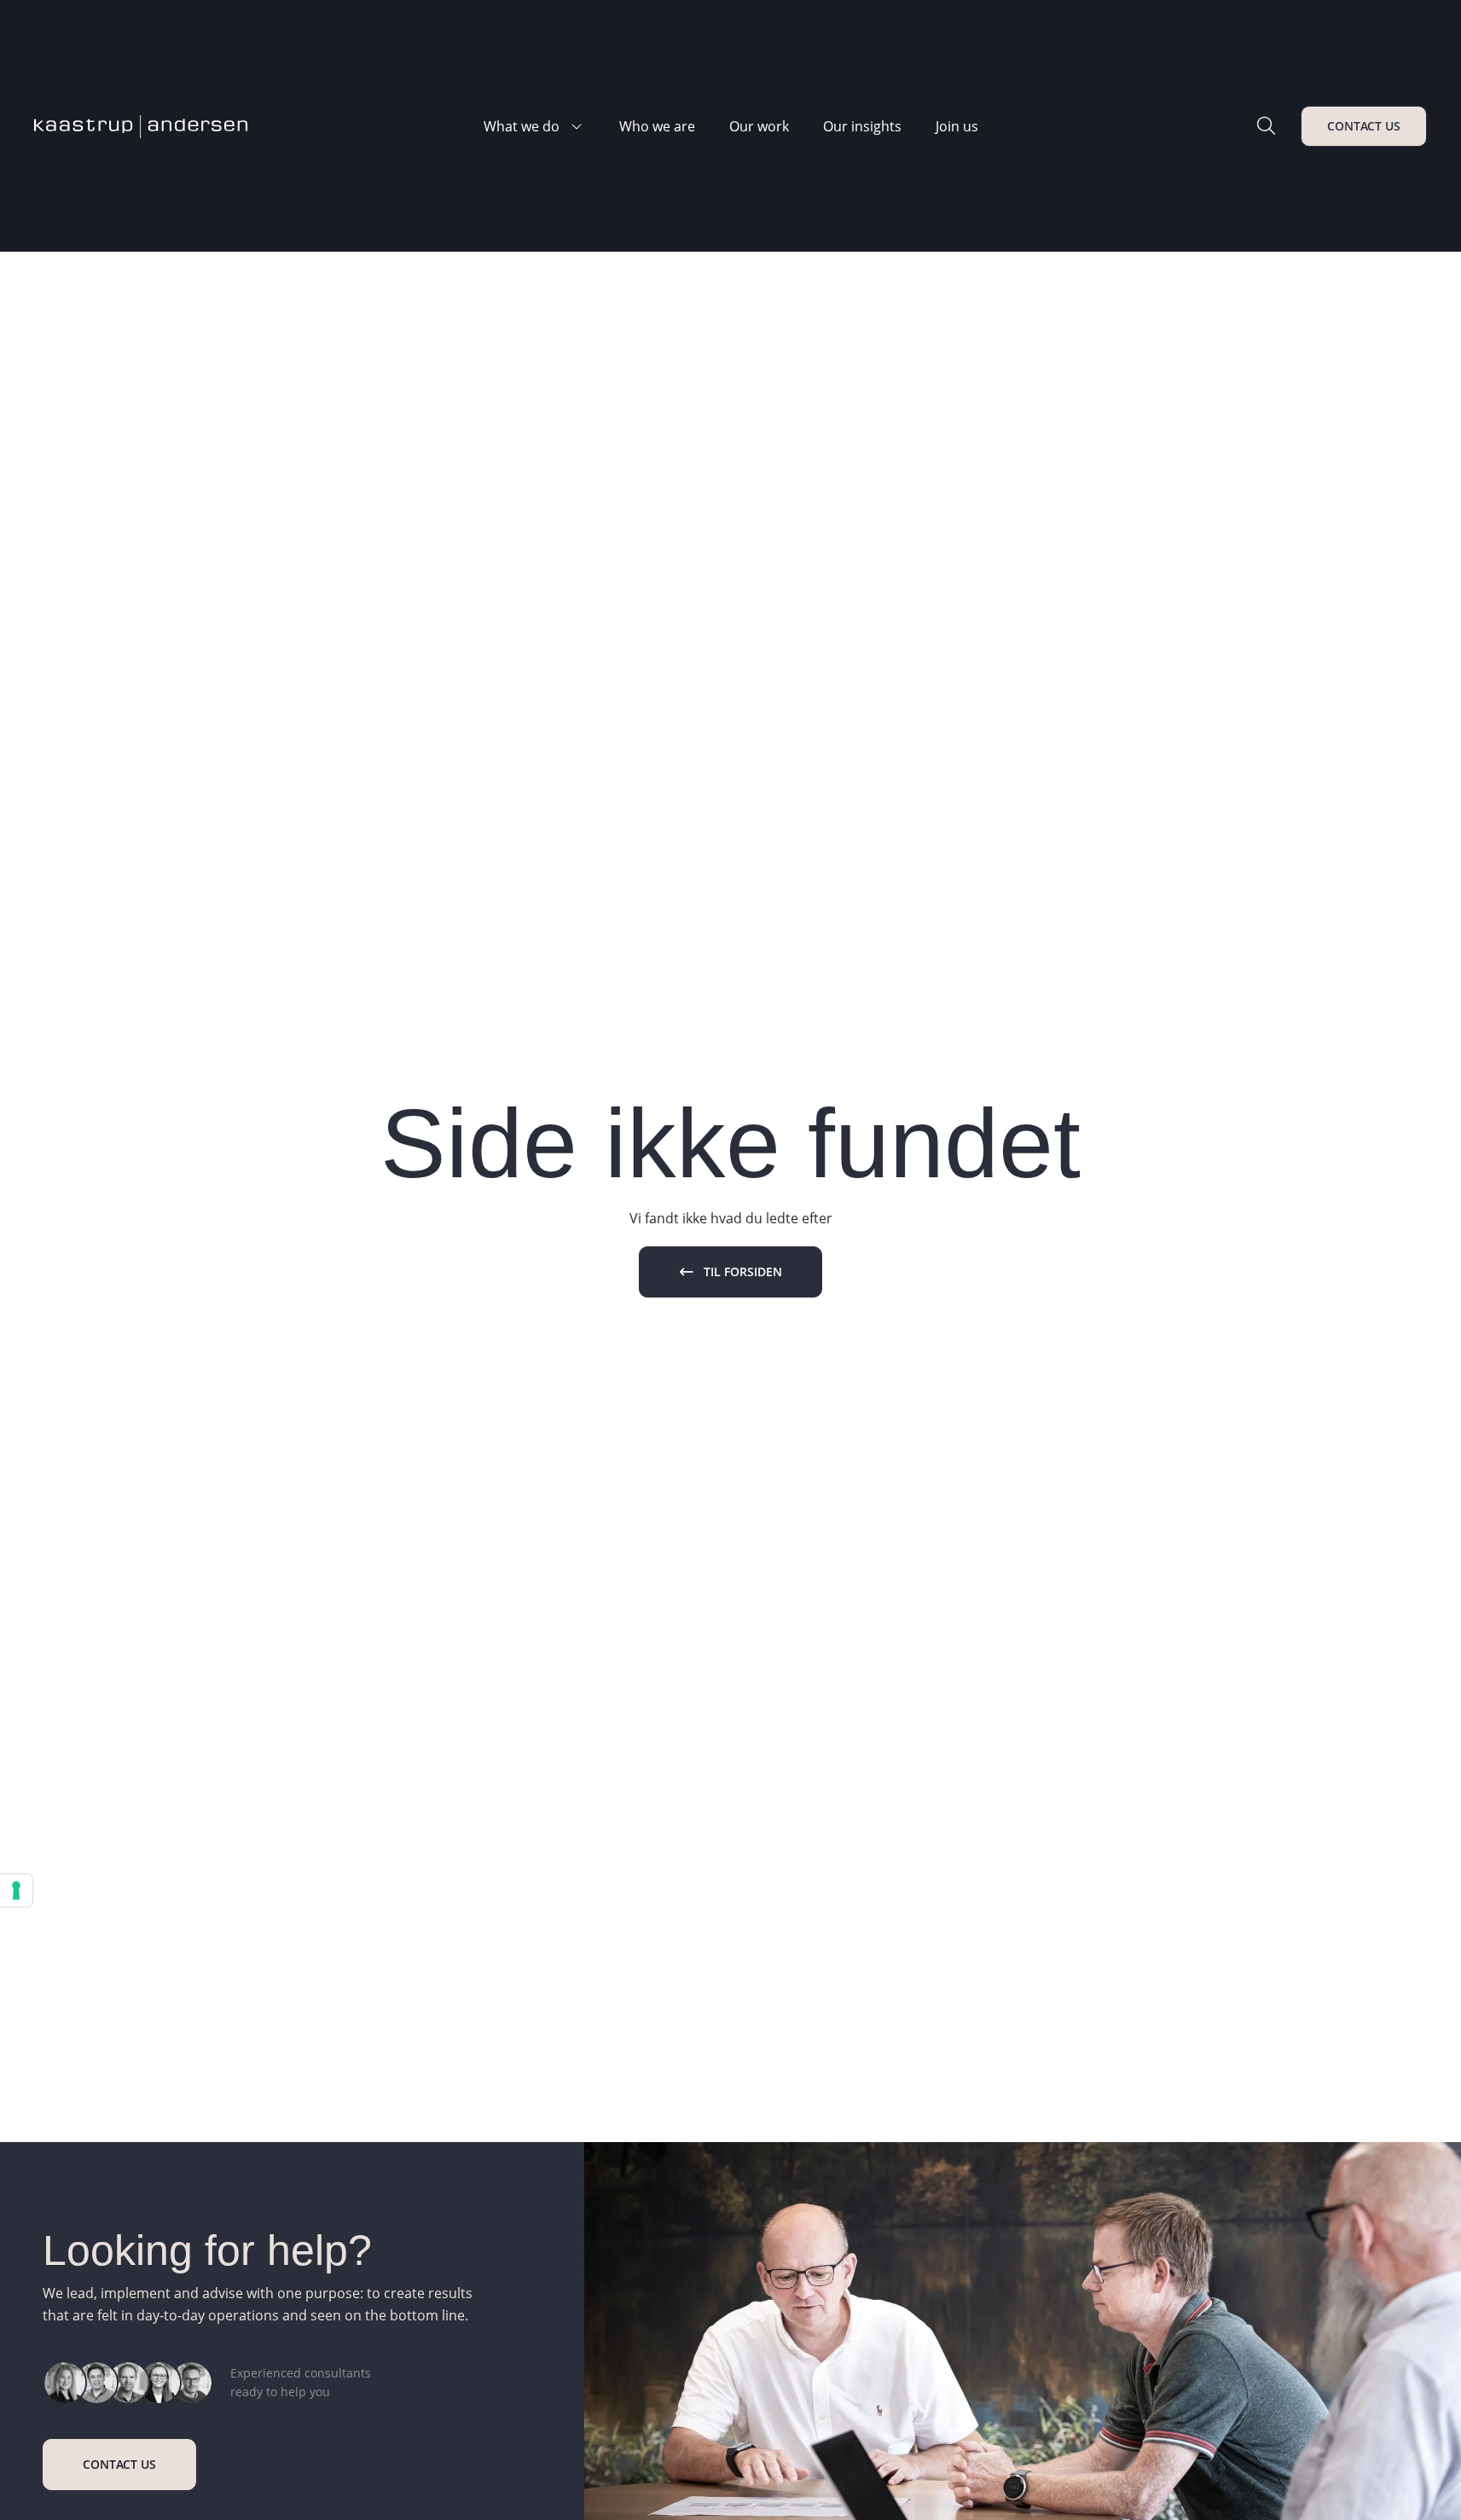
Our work (759, 126)
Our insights (862, 126)
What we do (522, 126)
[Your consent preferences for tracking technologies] (16, 1890)
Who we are (657, 126)
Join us (957, 126)
